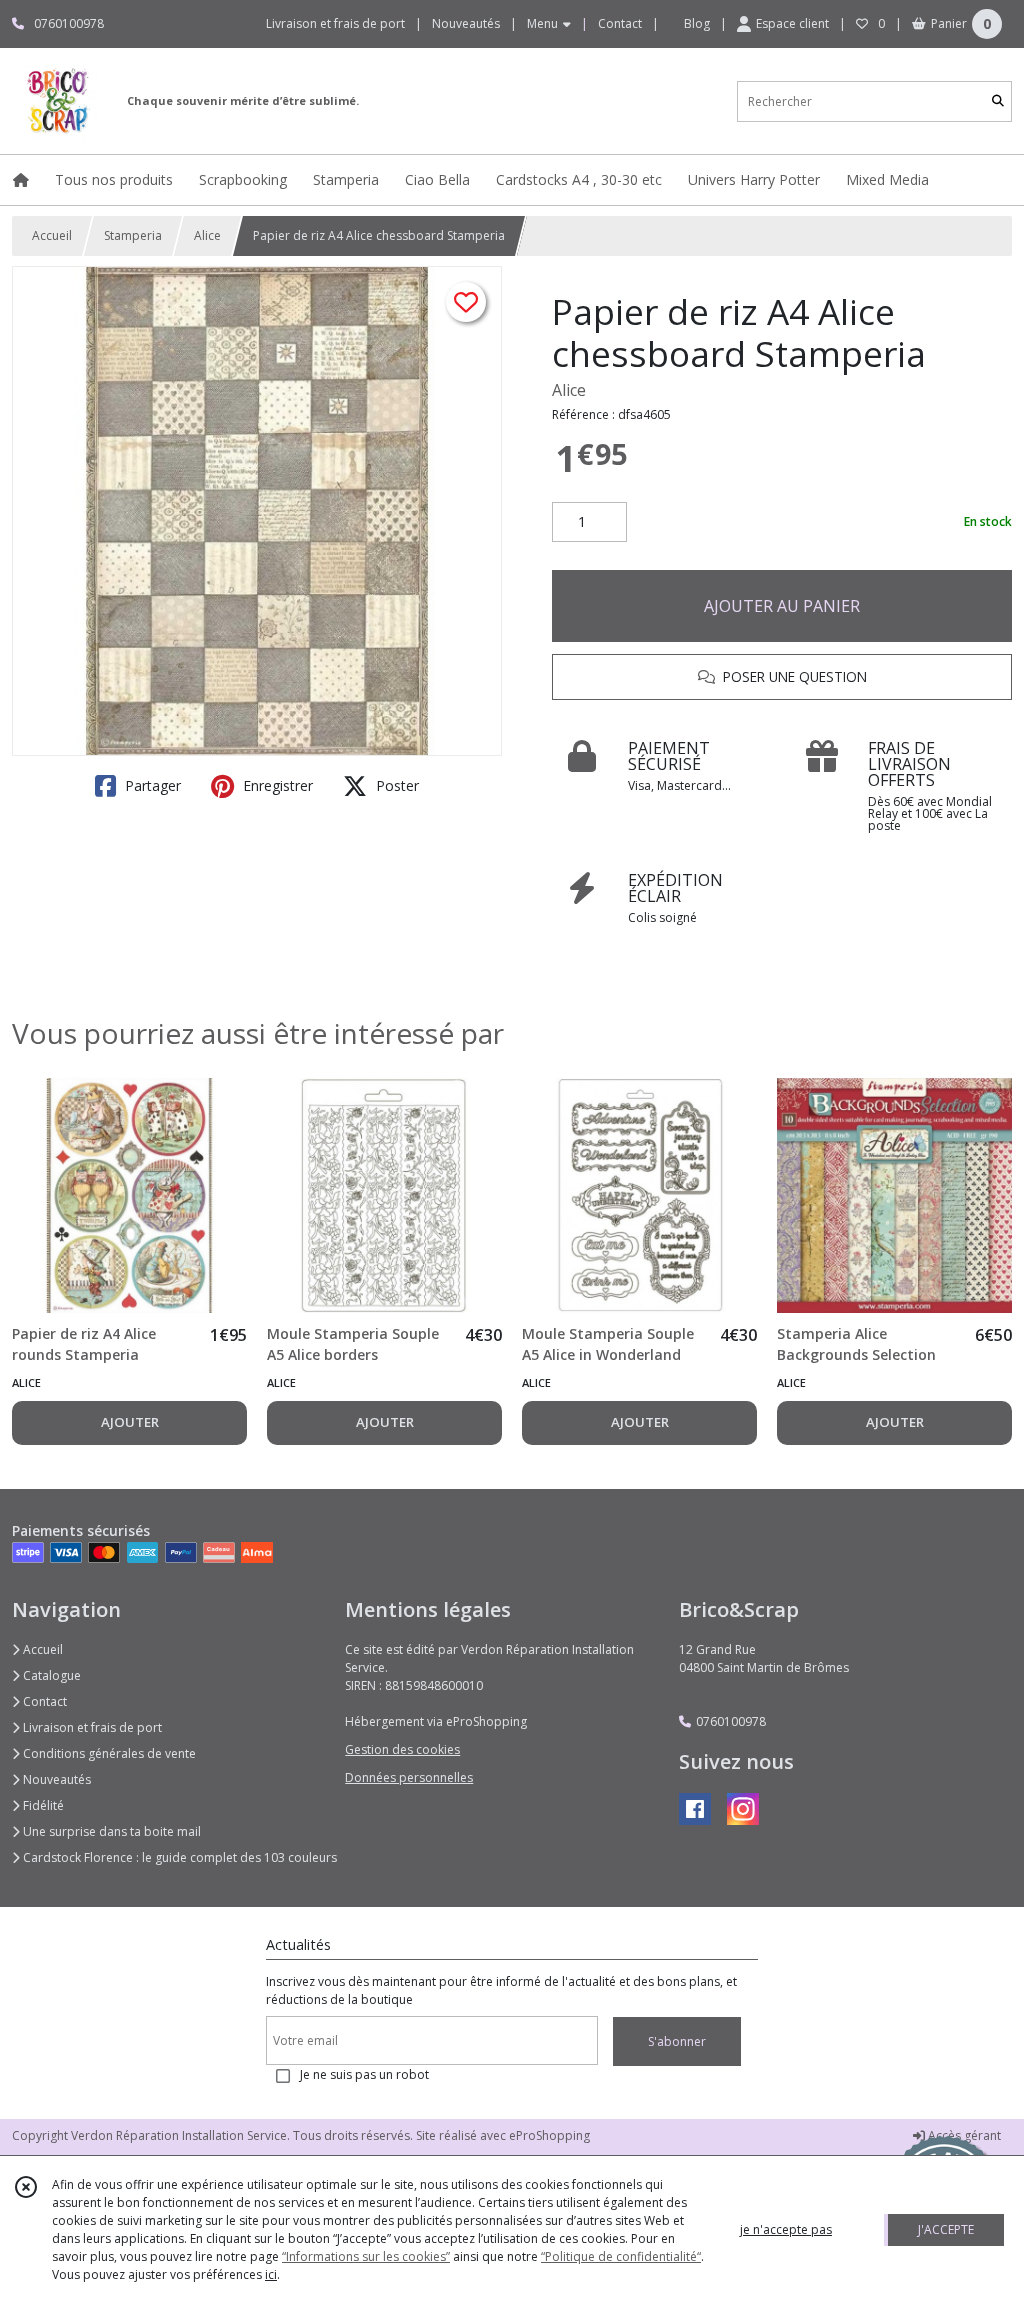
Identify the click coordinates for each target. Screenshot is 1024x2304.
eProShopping (549, 2135)
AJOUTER (130, 1422)
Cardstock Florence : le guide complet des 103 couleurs (178, 1857)
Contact (620, 23)
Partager (151, 785)
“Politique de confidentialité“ (621, 2256)
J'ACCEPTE (946, 2229)
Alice (207, 235)
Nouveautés (55, 1779)
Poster (395, 785)
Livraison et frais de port (91, 1727)
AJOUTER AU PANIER (782, 606)
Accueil (52, 235)
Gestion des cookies (402, 1749)
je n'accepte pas (786, 2229)
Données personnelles (409, 1777)
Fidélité (42, 1805)
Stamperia (133, 235)
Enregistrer (276, 785)
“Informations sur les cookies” (366, 2256)
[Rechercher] (998, 101)
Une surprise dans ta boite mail (110, 1831)
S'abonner (677, 2041)
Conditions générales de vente (108, 1753)
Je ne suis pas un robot (364, 2074)
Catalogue (50, 1675)
